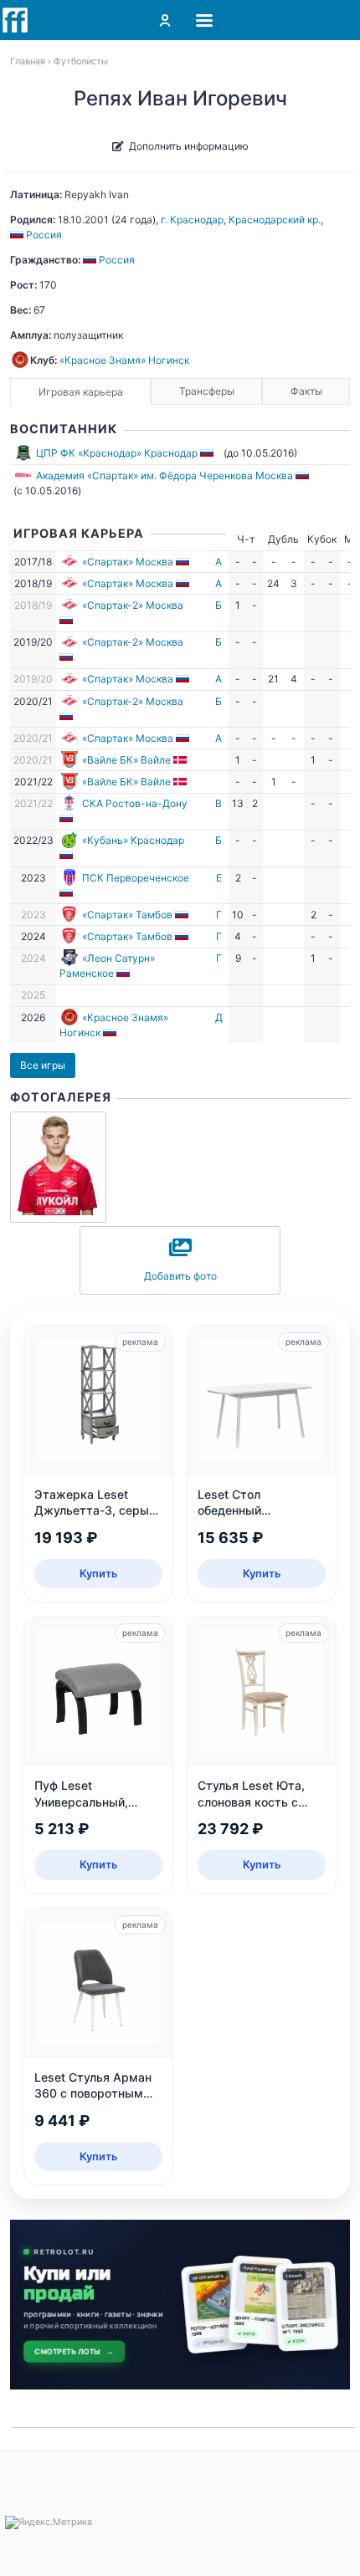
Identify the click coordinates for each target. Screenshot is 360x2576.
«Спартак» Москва (128, 562)
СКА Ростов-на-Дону (135, 803)
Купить (99, 1573)
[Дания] (181, 760)
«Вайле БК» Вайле (126, 760)
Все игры (43, 1065)
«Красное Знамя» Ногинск (124, 360)
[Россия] (208, 453)
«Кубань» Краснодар (133, 840)
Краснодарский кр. (275, 220)
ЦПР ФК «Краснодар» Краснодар (117, 453)
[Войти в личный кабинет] (165, 20)
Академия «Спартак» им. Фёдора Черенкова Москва (165, 475)
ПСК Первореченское (136, 878)
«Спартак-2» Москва (133, 605)
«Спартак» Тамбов (127, 915)
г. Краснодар (192, 220)
